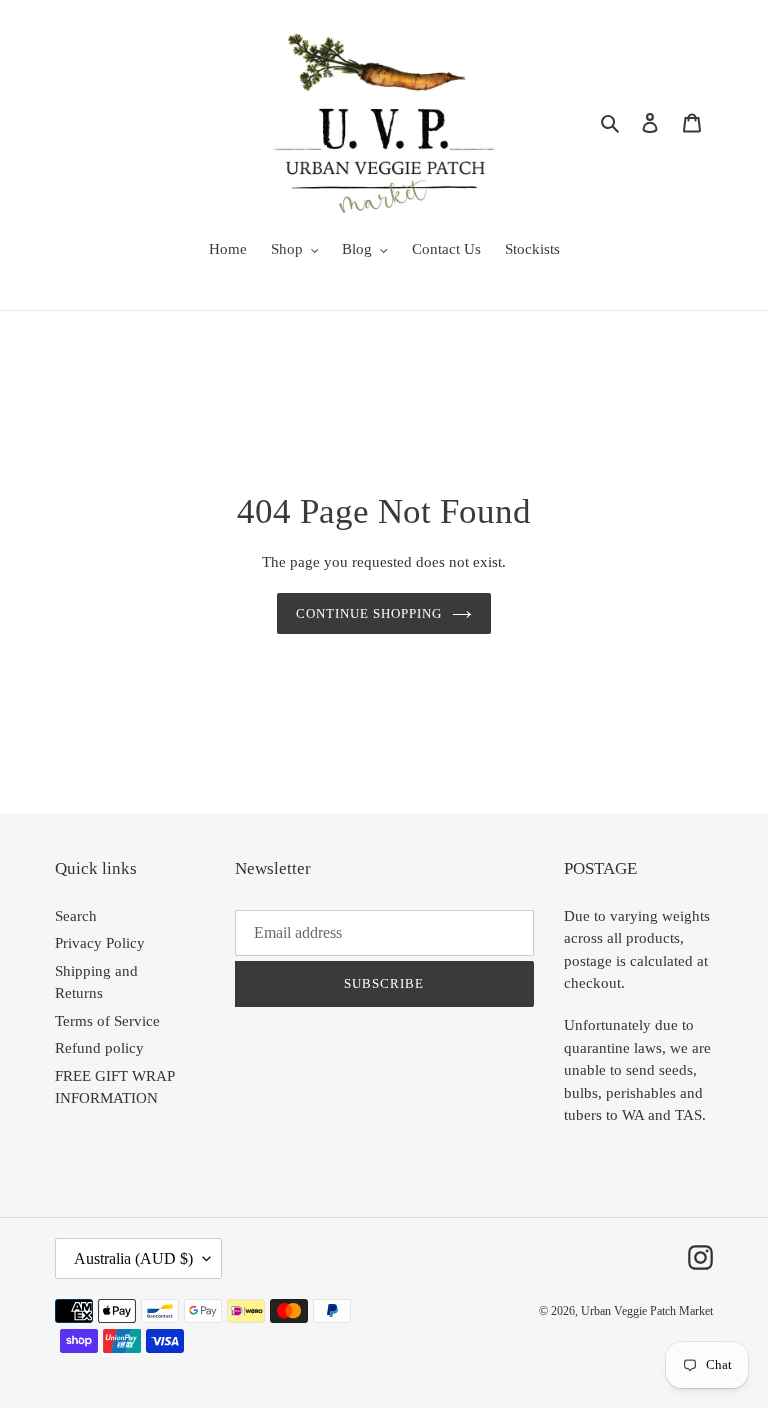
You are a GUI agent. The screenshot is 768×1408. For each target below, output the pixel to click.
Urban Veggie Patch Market (647, 1311)
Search (76, 916)
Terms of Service (107, 1021)
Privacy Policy (100, 943)
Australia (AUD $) (133, 1258)
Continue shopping (369, 613)
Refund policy (99, 1048)
